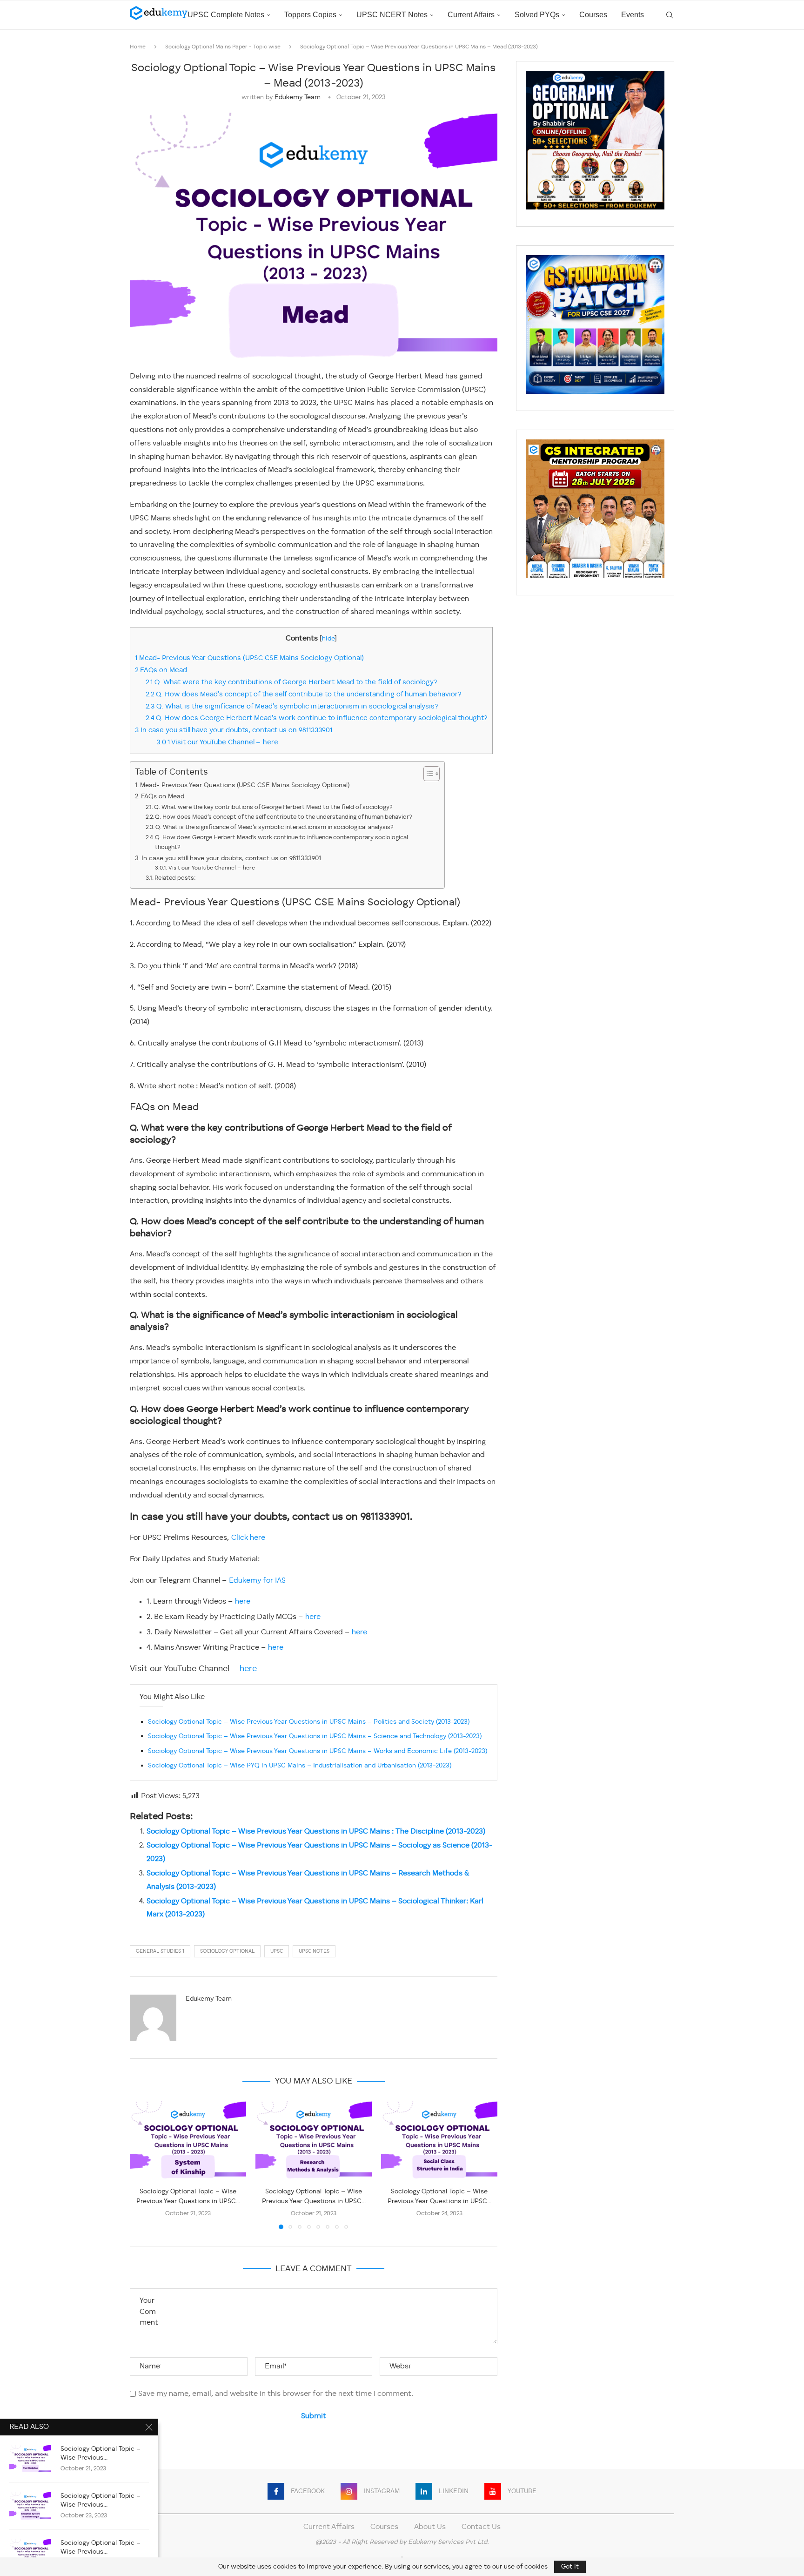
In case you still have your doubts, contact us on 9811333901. (236, 730)
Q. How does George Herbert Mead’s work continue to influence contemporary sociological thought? (317, 718)
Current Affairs (471, 15)
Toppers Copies (310, 15)
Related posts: (175, 878)
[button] (142, 2165)
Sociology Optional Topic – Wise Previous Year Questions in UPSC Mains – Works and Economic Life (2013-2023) (318, 1751)
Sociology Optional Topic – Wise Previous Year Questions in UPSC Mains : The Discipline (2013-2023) (316, 1832)
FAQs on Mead (161, 670)
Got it (570, 2567)
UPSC (277, 1952)
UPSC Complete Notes (226, 15)
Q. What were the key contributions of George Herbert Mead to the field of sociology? (291, 682)
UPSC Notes (314, 1952)
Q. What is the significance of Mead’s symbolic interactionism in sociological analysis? (292, 707)
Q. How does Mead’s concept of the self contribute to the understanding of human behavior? (304, 695)
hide (328, 639)
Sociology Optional (227, 1952)
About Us (430, 2527)
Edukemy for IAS (257, 1581)
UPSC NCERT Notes (392, 15)
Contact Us (481, 2527)
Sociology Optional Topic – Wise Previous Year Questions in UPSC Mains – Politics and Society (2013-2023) (309, 1722)
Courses (593, 15)
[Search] (670, 15)
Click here (248, 1538)
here (243, 1602)
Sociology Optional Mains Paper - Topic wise (223, 47)
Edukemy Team (298, 97)
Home (138, 47)
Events (633, 15)
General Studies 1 (160, 1952)
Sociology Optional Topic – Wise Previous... (100, 2453)
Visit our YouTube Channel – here (217, 742)
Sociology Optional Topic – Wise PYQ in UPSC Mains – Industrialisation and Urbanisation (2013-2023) (300, 1766)
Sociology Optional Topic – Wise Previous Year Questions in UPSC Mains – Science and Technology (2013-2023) (315, 1736)
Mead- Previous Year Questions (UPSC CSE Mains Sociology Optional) (249, 658)
